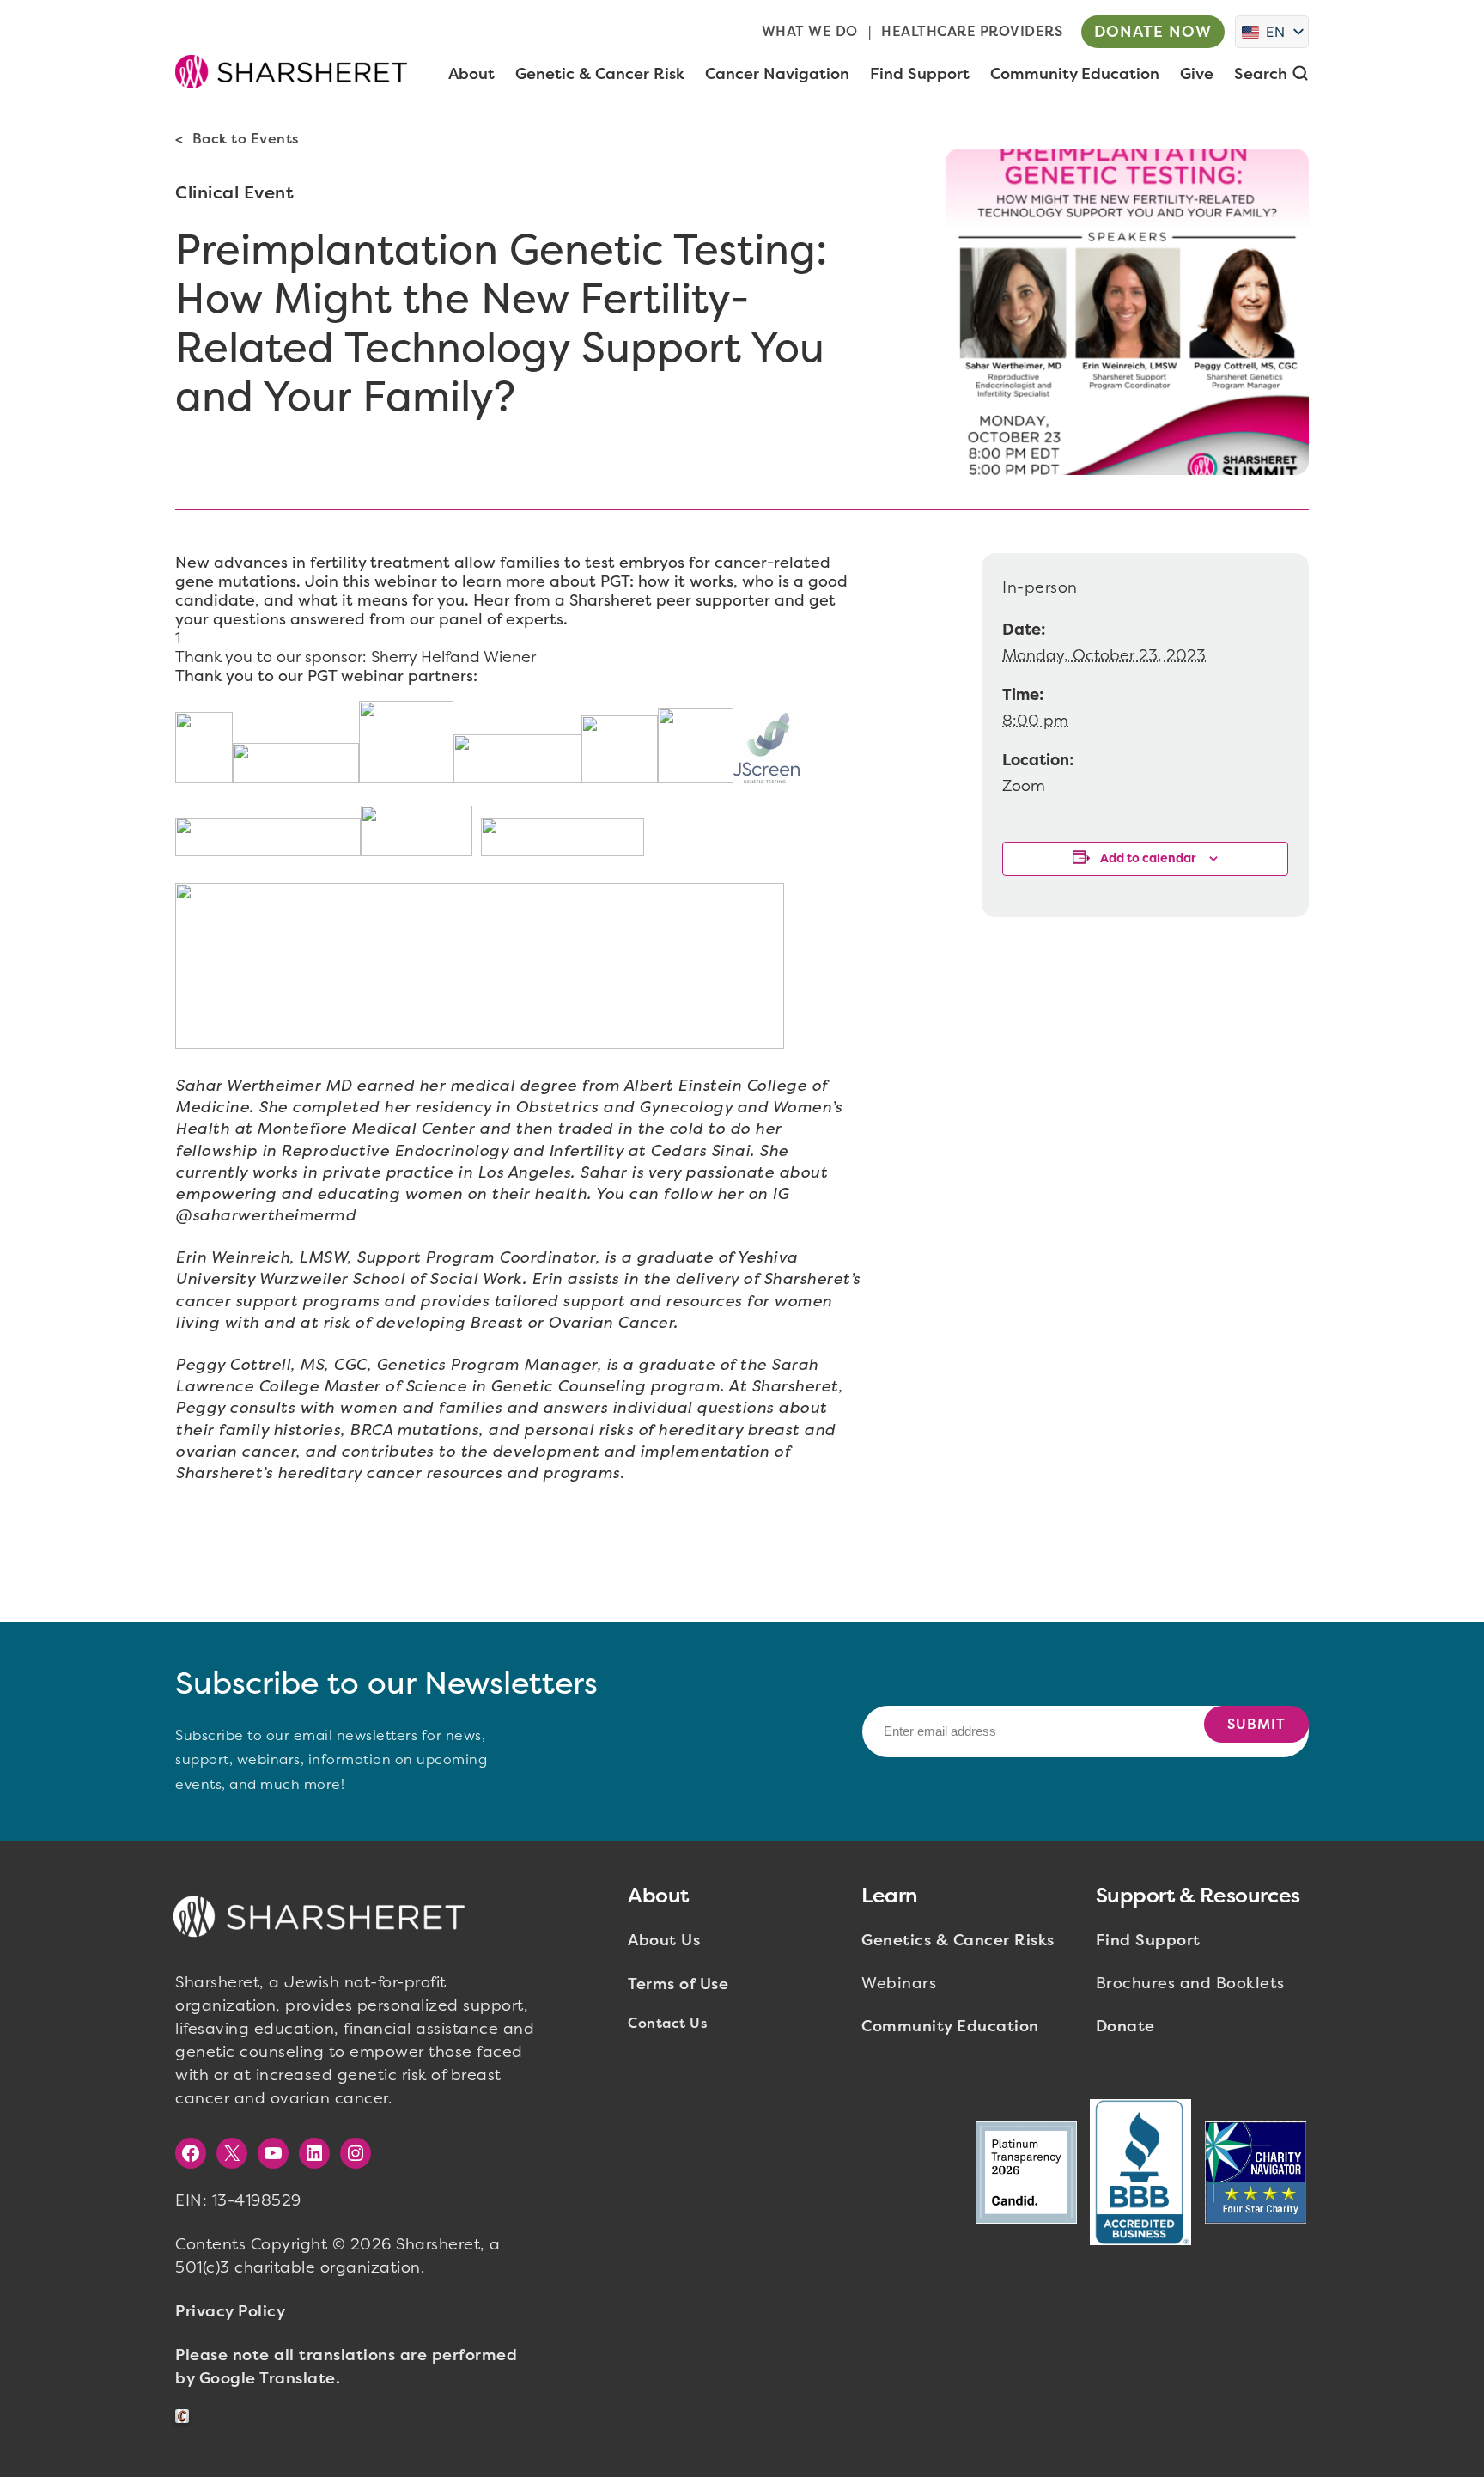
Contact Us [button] (667, 2023)
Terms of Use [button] (678, 1984)
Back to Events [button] (246, 139)
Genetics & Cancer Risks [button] (958, 1940)
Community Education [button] (950, 2026)
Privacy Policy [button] (230, 2311)
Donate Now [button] (1153, 32)
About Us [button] (664, 1940)
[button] (291, 71)
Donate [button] (1125, 2026)
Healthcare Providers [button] (972, 31)
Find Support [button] (1148, 1940)
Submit (1256, 1724)
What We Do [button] (810, 31)
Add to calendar (1148, 858)
